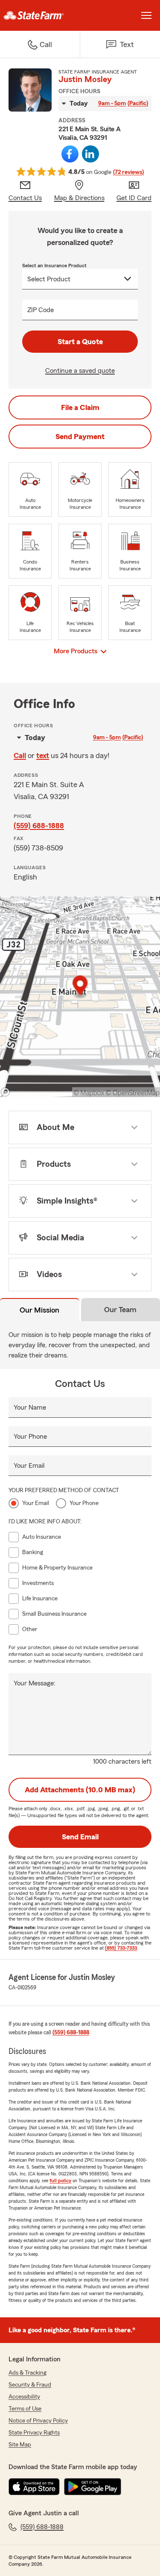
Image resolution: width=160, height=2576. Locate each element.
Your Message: (35, 1683)
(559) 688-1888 (39, 826)
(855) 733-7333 (121, 1948)
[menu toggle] (146, 15)
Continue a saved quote (80, 371)
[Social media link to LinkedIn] (90, 154)
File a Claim (80, 407)
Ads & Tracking (28, 2373)
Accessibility (24, 2397)
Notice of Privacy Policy (38, 2421)
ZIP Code (41, 310)
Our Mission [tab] (39, 1310)
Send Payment (80, 437)
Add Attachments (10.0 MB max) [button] (80, 1790)
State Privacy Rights (34, 2433)
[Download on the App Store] (34, 2487)
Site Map (20, 2445)
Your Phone (30, 1437)
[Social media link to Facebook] (70, 154)
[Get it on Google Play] (93, 2487)
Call (20, 755)
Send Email (80, 1837)
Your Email (29, 1466)
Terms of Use (25, 2409)
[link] (40, 15)
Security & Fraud (30, 2385)
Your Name (30, 1408)
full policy (60, 2181)
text (43, 755)
